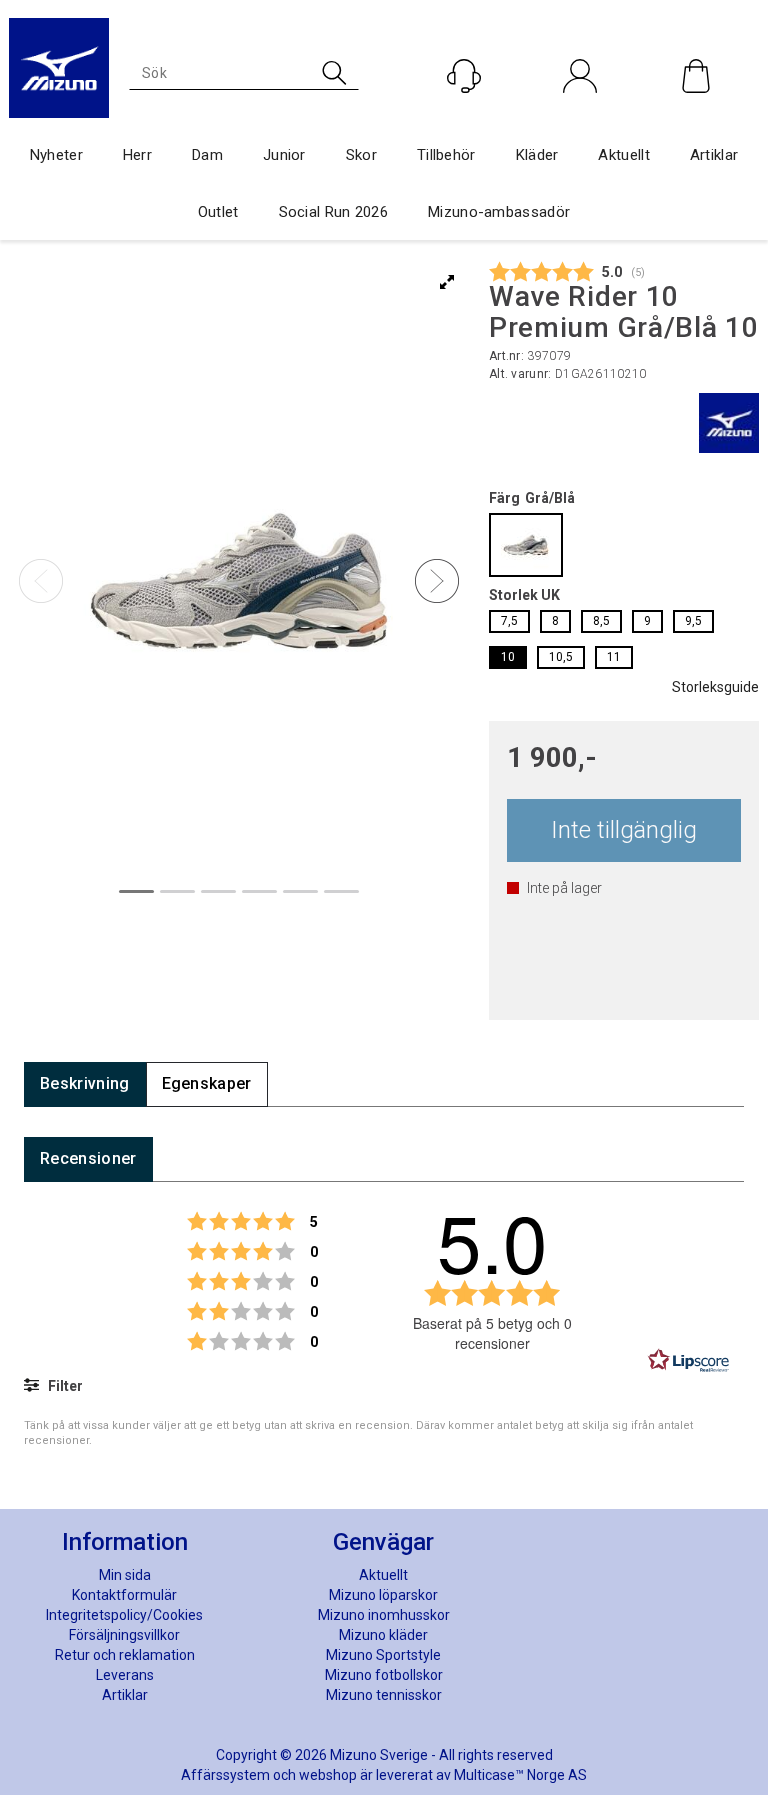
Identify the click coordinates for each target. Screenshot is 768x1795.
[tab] (85, 1084)
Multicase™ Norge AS (520, 1775)
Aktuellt (623, 155)
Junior (284, 155)
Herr (137, 155)
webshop (328, 1775)
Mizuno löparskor (383, 1595)
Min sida (125, 1575)
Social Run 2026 (334, 212)
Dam (207, 155)
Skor (361, 155)
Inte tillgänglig (624, 830)
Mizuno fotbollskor (384, 1675)
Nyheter (56, 155)
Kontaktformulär (124, 1595)
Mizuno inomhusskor (384, 1615)
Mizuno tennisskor (384, 1695)
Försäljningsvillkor (124, 1635)
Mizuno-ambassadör (499, 212)
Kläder (537, 155)
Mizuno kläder (383, 1635)
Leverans (125, 1675)
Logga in (580, 118)
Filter (64, 1386)
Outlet (218, 212)
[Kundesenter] (464, 76)
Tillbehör (446, 155)
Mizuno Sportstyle (383, 1655)
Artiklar (714, 155)
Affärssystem (225, 1775)
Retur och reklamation (125, 1655)
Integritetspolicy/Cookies (124, 1615)
